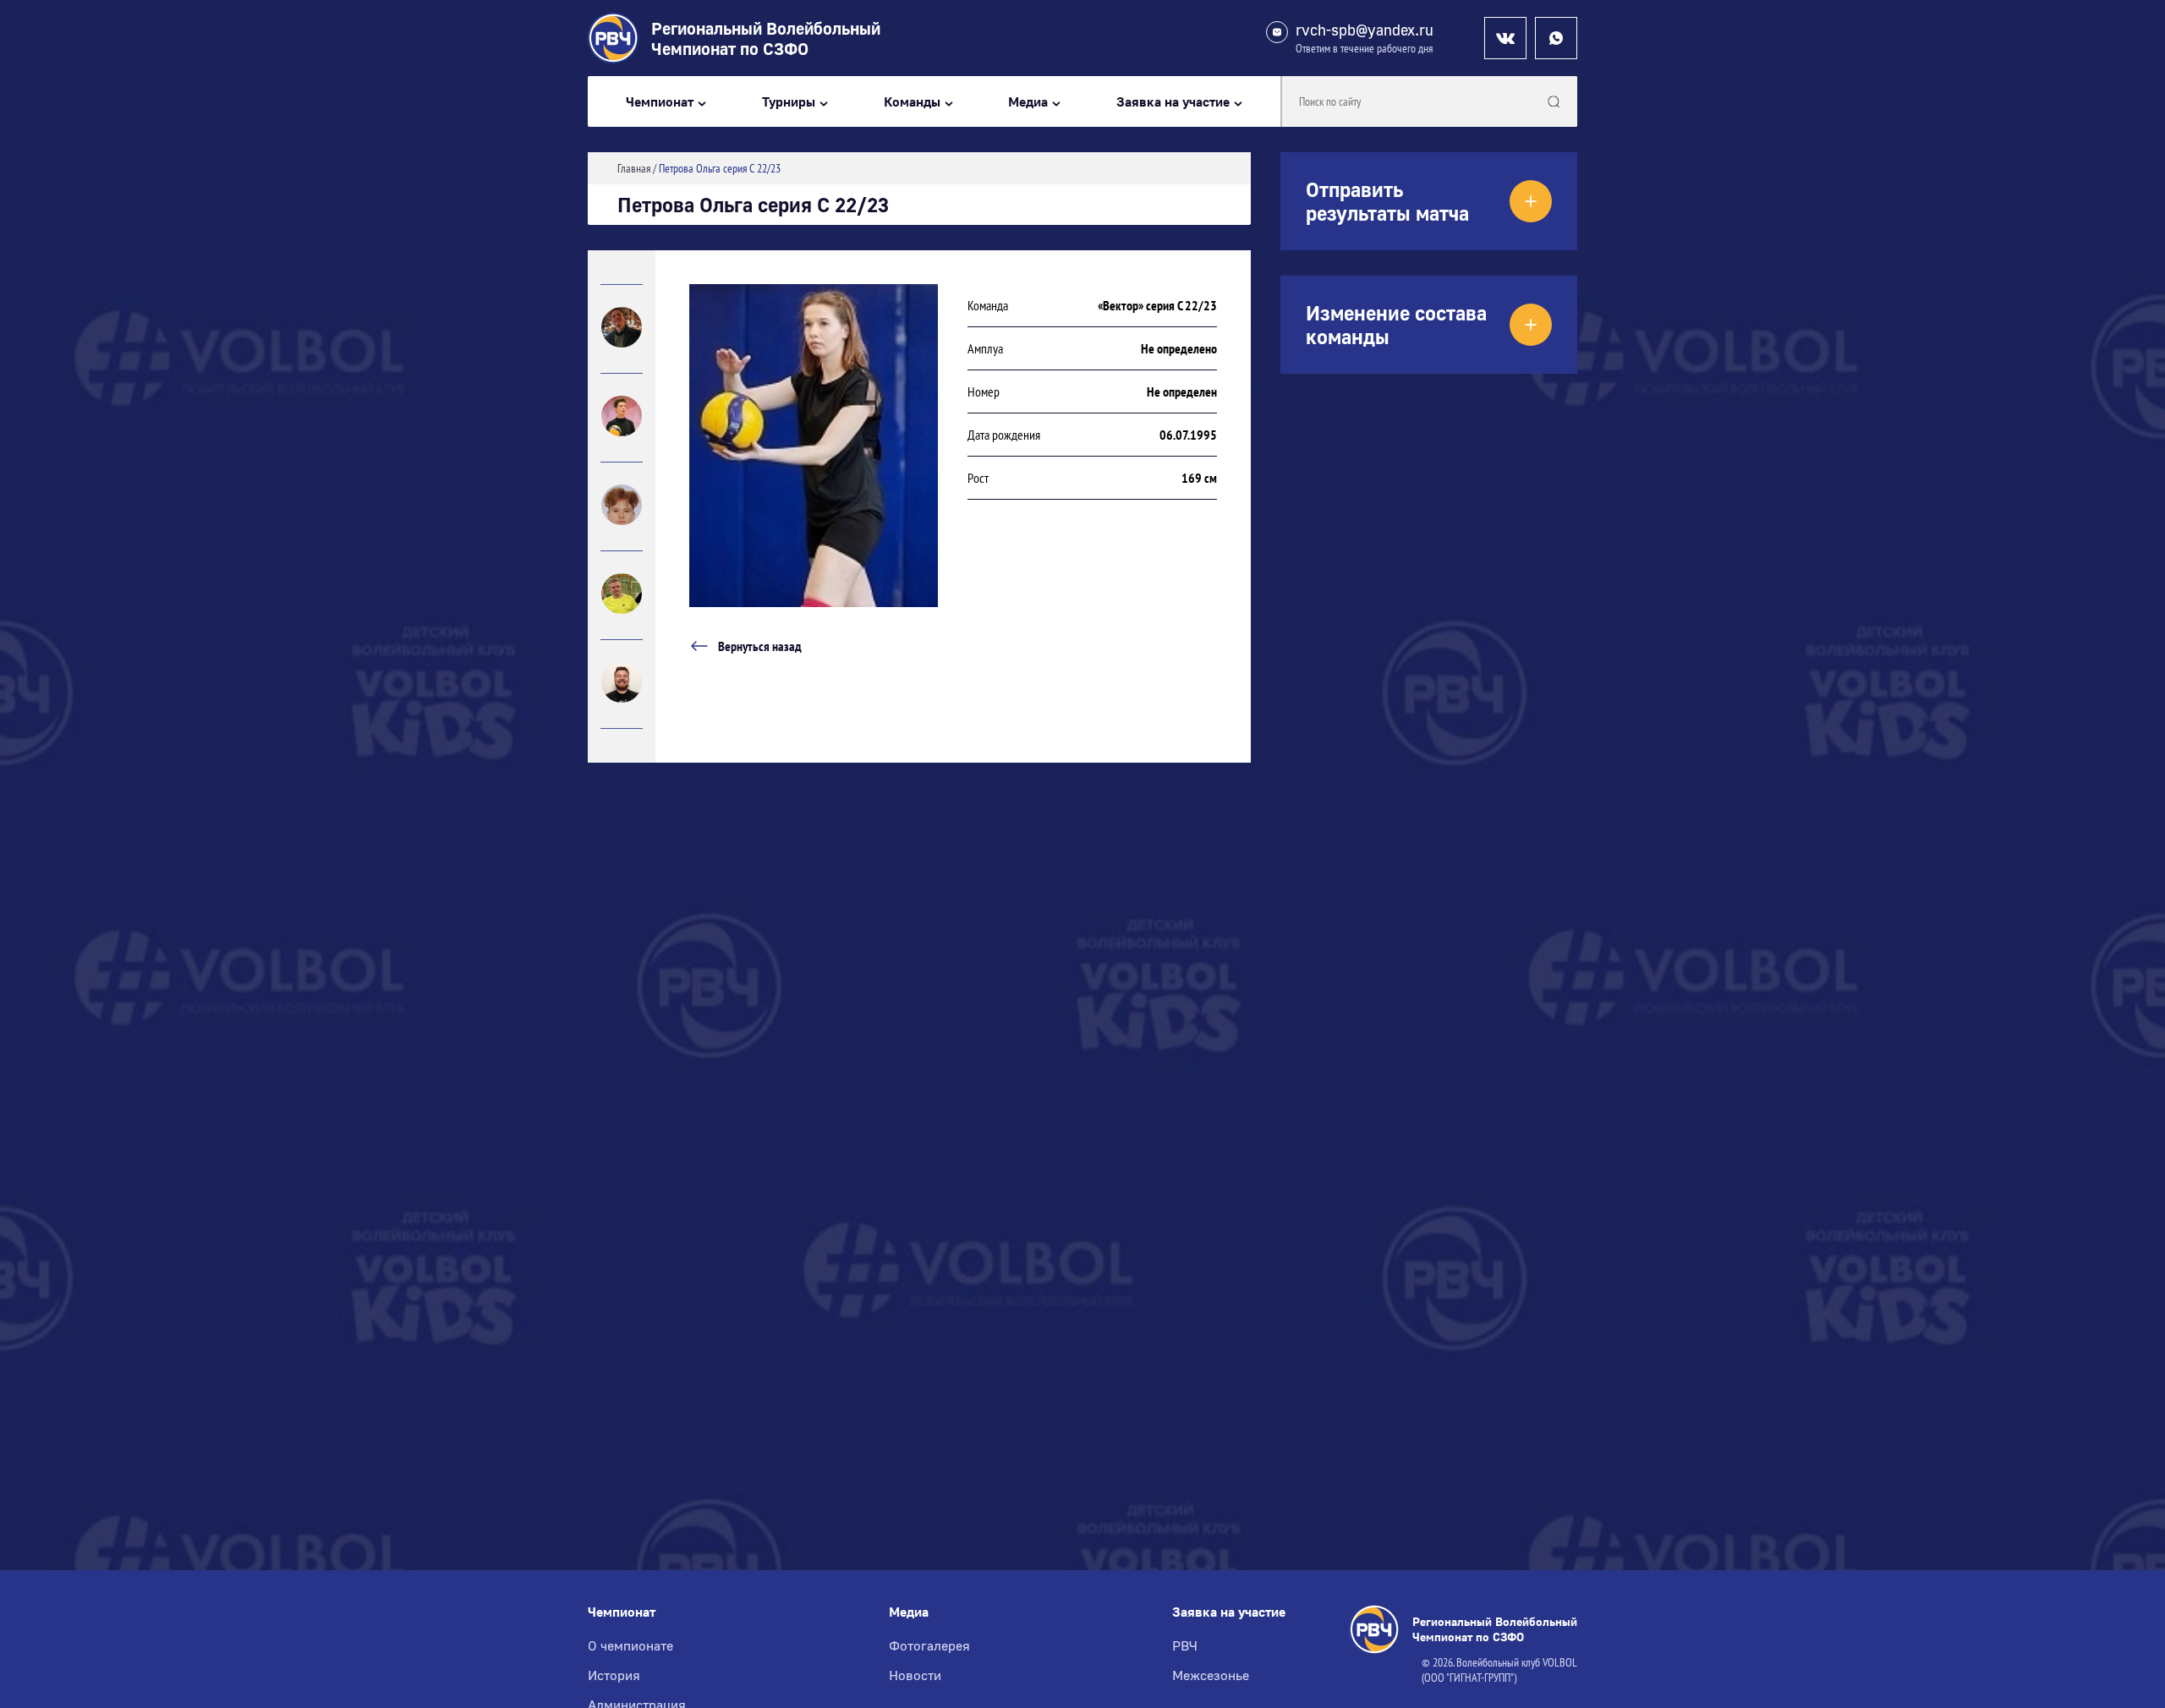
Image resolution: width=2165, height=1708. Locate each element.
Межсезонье (1211, 1675)
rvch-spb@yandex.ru (1365, 30)
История (614, 1675)
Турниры (789, 102)
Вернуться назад (760, 646)
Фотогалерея (929, 1645)
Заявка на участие (1173, 102)
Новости (915, 1675)
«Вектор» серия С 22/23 (1157, 305)
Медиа (1028, 102)
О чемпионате (630, 1645)
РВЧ (1185, 1645)
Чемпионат (660, 102)
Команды (912, 102)
